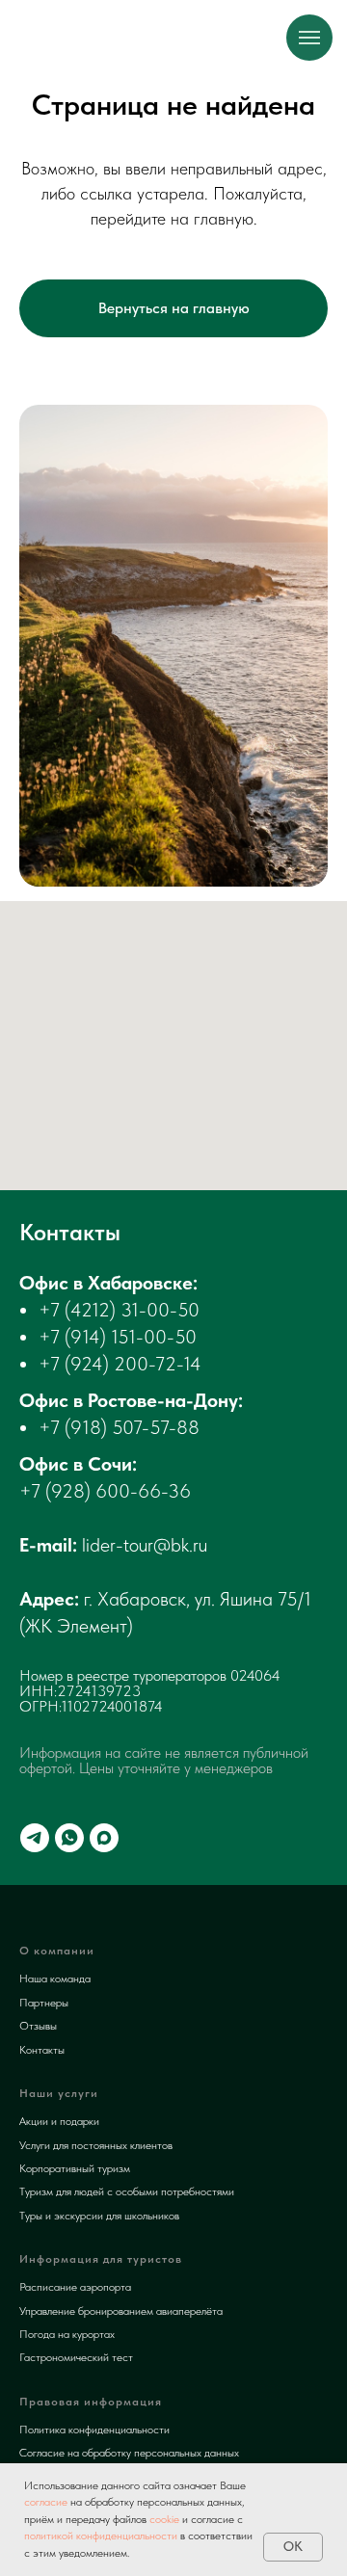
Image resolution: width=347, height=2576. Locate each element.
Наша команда (55, 1978)
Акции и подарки (59, 2121)
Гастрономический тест (76, 2357)
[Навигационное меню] (309, 38)
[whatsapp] (69, 1838)
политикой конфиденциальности (101, 2536)
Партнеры (44, 2003)
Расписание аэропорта (75, 2287)
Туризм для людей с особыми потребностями (127, 2191)
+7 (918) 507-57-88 (119, 1427)
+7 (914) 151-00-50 (118, 1337)
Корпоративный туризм (75, 2168)
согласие (46, 2502)
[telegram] (35, 1838)
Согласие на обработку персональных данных (129, 2453)
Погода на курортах (67, 2334)
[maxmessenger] (104, 1838)
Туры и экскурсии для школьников (99, 2216)
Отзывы (38, 2026)
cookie (164, 2519)
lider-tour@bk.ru (145, 1545)
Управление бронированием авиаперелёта (121, 2311)
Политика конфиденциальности (94, 2430)
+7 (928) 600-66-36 (105, 1491)
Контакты (42, 2050)
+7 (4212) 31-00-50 (119, 1310)
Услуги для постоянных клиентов (96, 2145)
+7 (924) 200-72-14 (120, 1364)
